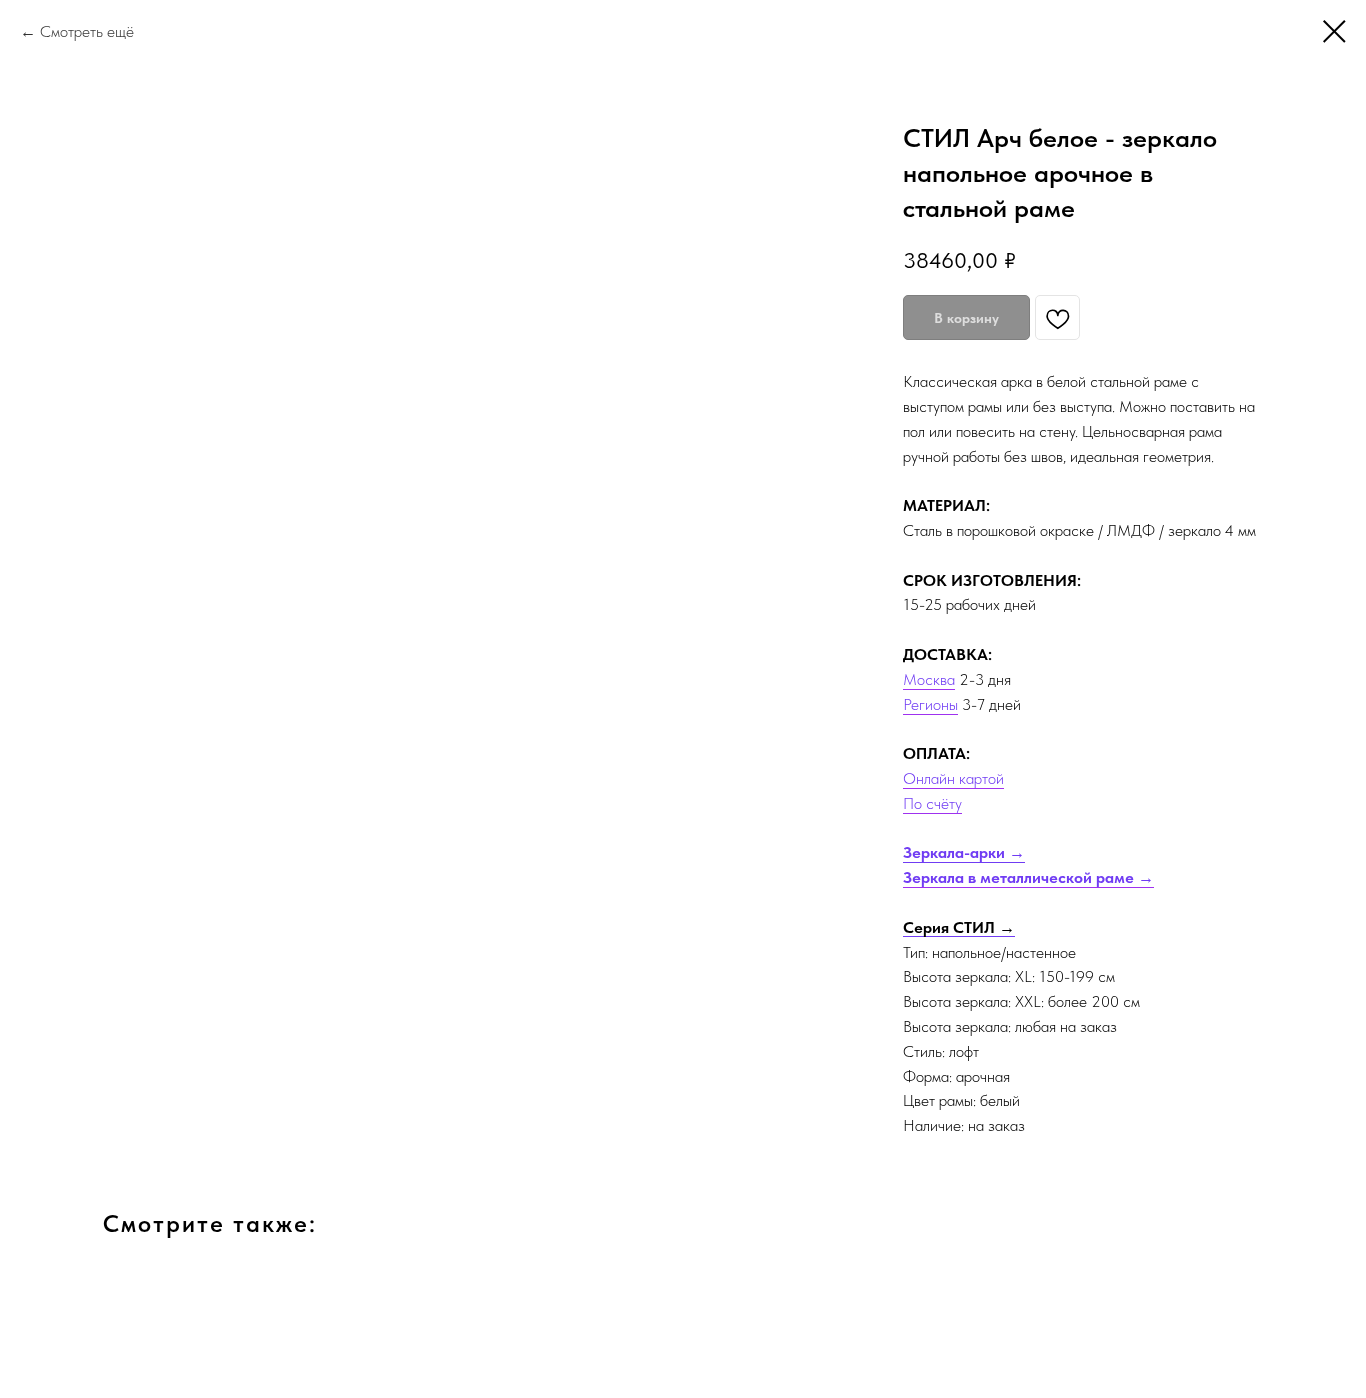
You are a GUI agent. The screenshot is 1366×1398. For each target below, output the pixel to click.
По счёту (932, 803)
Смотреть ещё (87, 31)
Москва (929, 679)
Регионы (930, 704)
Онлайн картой (953, 778)
